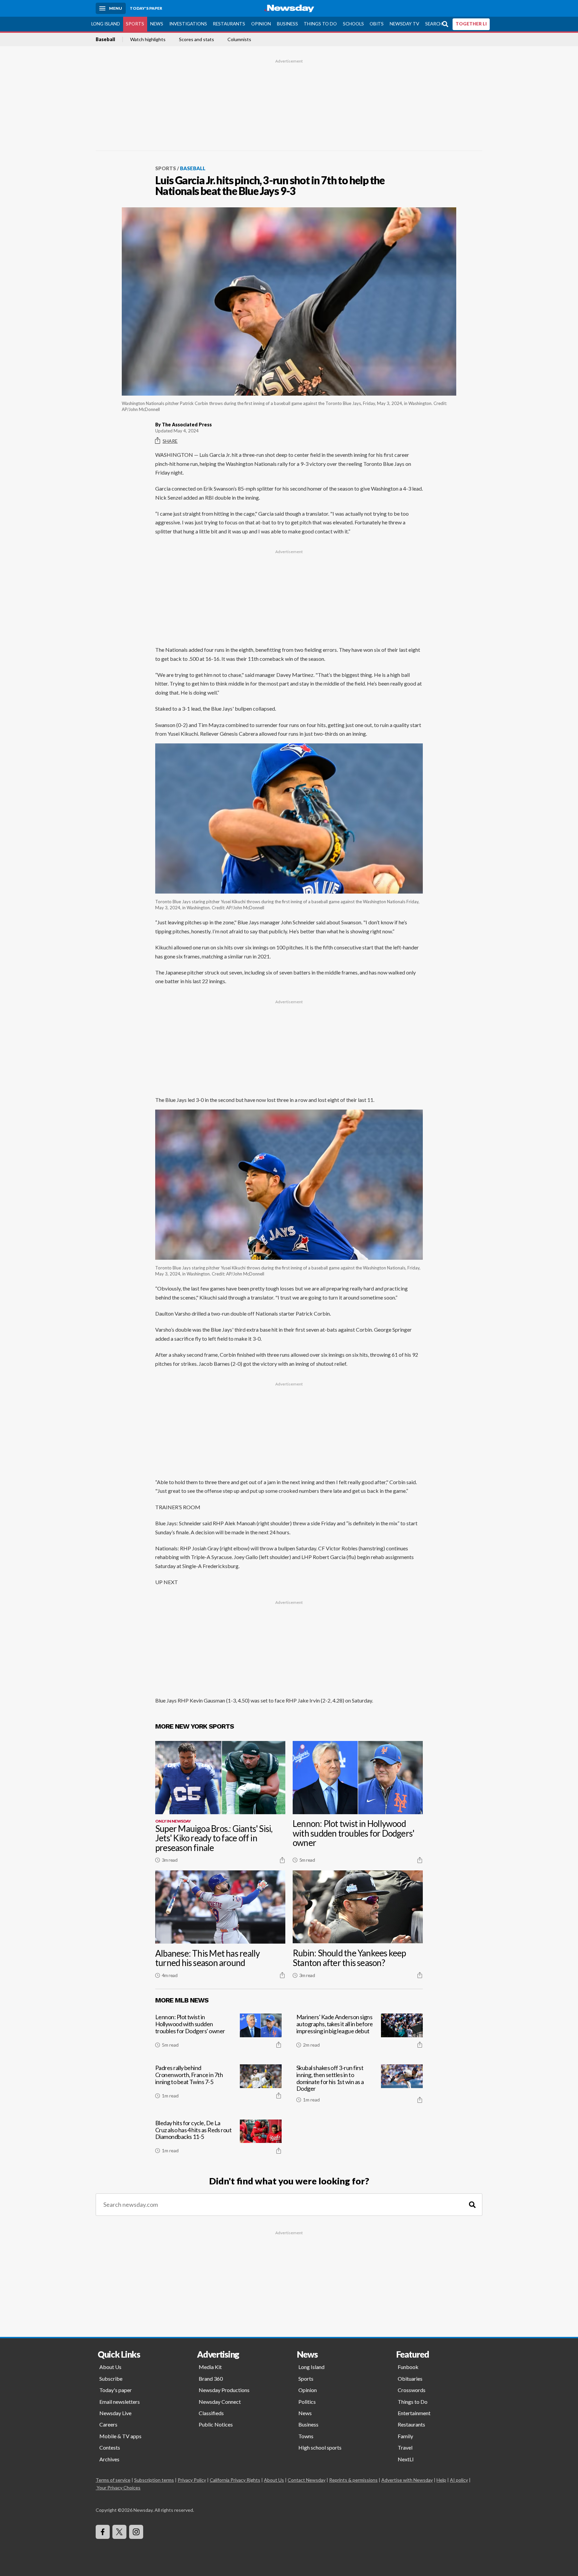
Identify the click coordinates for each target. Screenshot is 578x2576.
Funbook (408, 2367)
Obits (377, 24)
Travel (405, 2447)
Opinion (261, 24)
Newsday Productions (224, 2390)
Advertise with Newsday (407, 2480)
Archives (109, 2459)
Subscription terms (154, 2480)
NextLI (406, 2459)
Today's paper (116, 2390)
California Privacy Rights (235, 2480)
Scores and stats (197, 39)
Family (405, 2436)
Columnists (239, 39)
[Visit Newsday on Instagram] (136, 2532)
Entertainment (414, 2413)
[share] (282, 1860)
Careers (108, 2424)
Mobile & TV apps (120, 2436)
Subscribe (111, 2379)
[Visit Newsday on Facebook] (103, 2532)
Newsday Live (115, 2413)
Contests (110, 2447)
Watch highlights (148, 39)
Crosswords (412, 2390)
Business (287, 24)
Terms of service (113, 2480)
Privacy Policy (192, 2480)
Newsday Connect (220, 2402)
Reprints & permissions (353, 2480)
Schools (353, 24)
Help (441, 2480)
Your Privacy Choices (119, 2488)
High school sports (320, 2447)
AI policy (459, 2480)
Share (170, 441)
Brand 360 (211, 2379)
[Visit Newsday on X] (119, 2532)
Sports (135, 24)
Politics (307, 2402)
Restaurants (229, 24)
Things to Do (320, 24)
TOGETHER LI (471, 24)
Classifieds (211, 2413)
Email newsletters (120, 2402)
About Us (110, 2367)
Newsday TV (404, 24)
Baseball (105, 39)
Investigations (188, 24)
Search (434, 24)
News (157, 24)
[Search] (472, 2205)
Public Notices (216, 2424)
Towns (306, 2436)
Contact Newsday (307, 2480)
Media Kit (210, 2367)
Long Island (106, 24)
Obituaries (410, 2379)
